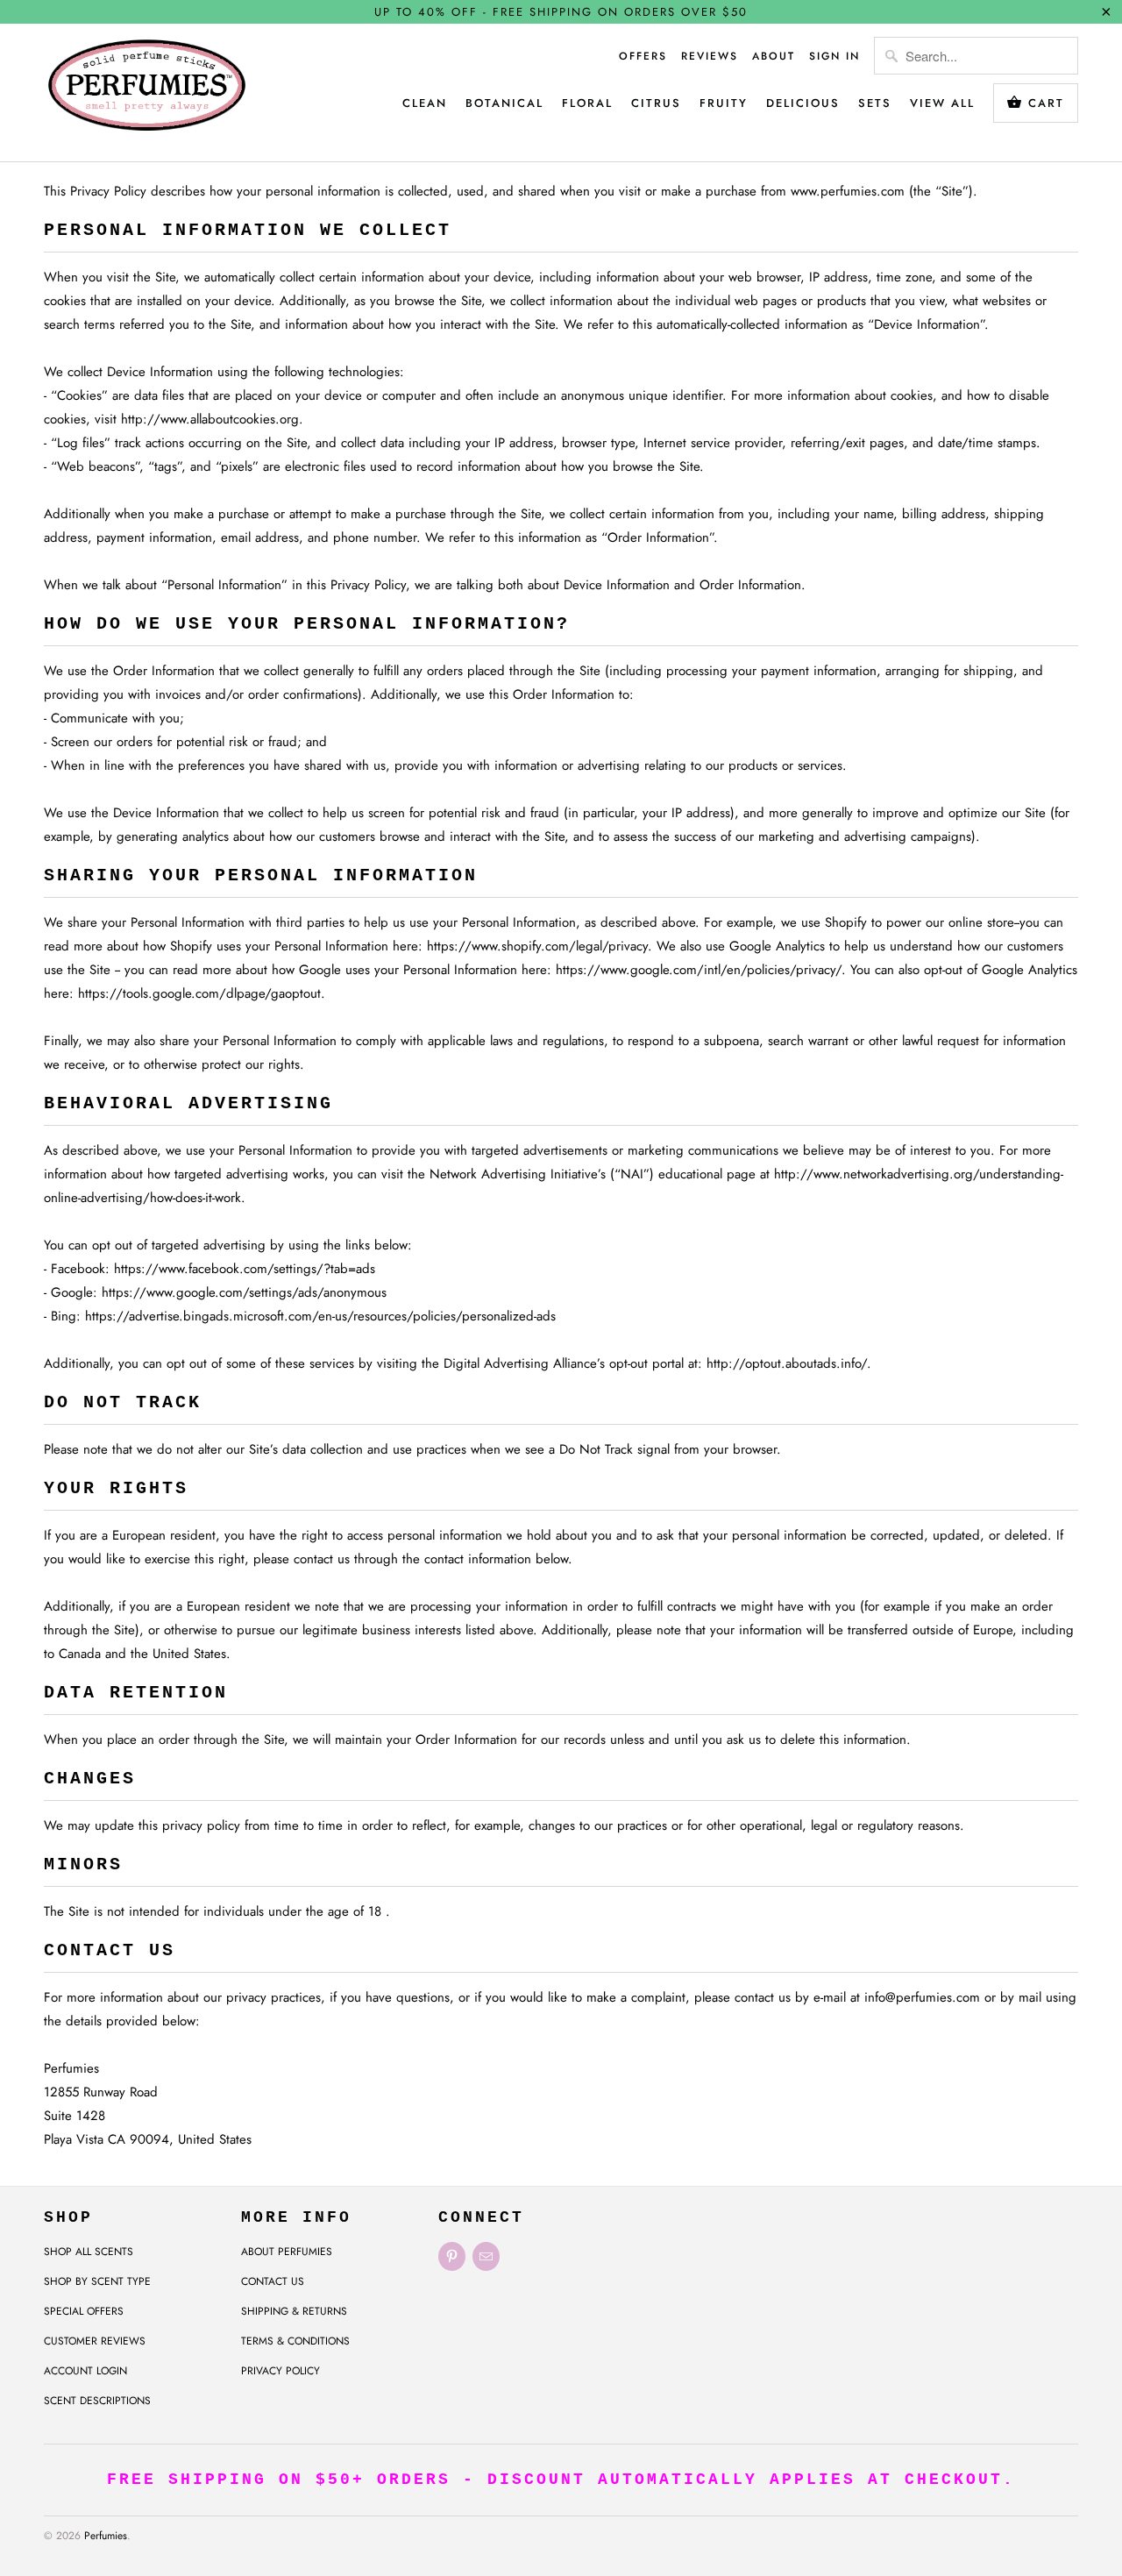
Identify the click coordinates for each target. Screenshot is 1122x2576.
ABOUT (774, 56)
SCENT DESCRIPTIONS (97, 2401)
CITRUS (656, 103)
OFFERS (643, 56)
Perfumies (106, 2536)
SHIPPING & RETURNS (294, 2311)
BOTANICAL (504, 103)
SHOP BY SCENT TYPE (97, 2281)
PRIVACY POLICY (280, 2371)
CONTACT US (273, 2281)
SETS (875, 103)
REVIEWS (710, 56)
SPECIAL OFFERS (84, 2311)
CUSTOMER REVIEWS (95, 2341)
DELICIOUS (803, 103)
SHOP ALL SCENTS (89, 2252)
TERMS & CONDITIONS (295, 2341)
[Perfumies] (147, 93)
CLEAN (425, 103)
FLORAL (587, 103)
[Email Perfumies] (486, 2256)
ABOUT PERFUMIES (287, 2252)
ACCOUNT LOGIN (85, 2371)
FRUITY (724, 103)
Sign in (834, 56)
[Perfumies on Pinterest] (452, 2256)
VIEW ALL (942, 103)
